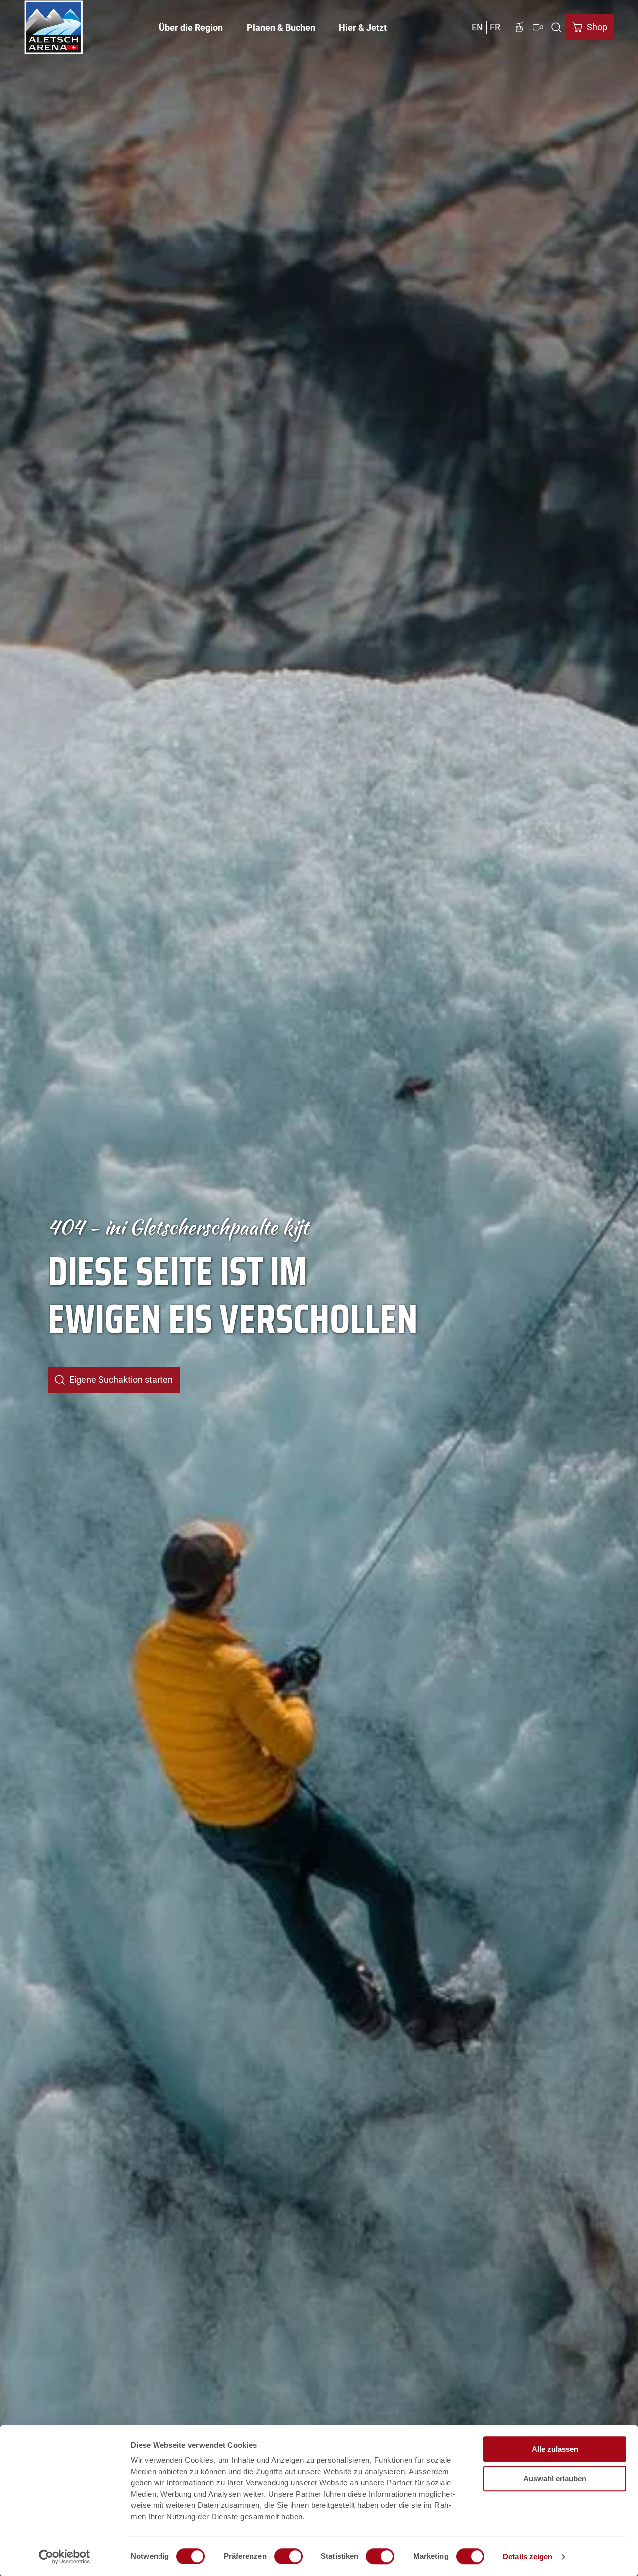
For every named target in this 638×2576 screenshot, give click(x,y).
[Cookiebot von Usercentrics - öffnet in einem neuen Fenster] (65, 2557)
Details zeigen (528, 2556)
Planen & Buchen (281, 28)
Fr (495, 27)
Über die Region (191, 28)
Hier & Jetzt (363, 28)
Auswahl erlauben (555, 2479)
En (477, 27)
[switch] (288, 2556)
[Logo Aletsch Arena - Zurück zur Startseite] (54, 27)
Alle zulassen (555, 2449)
